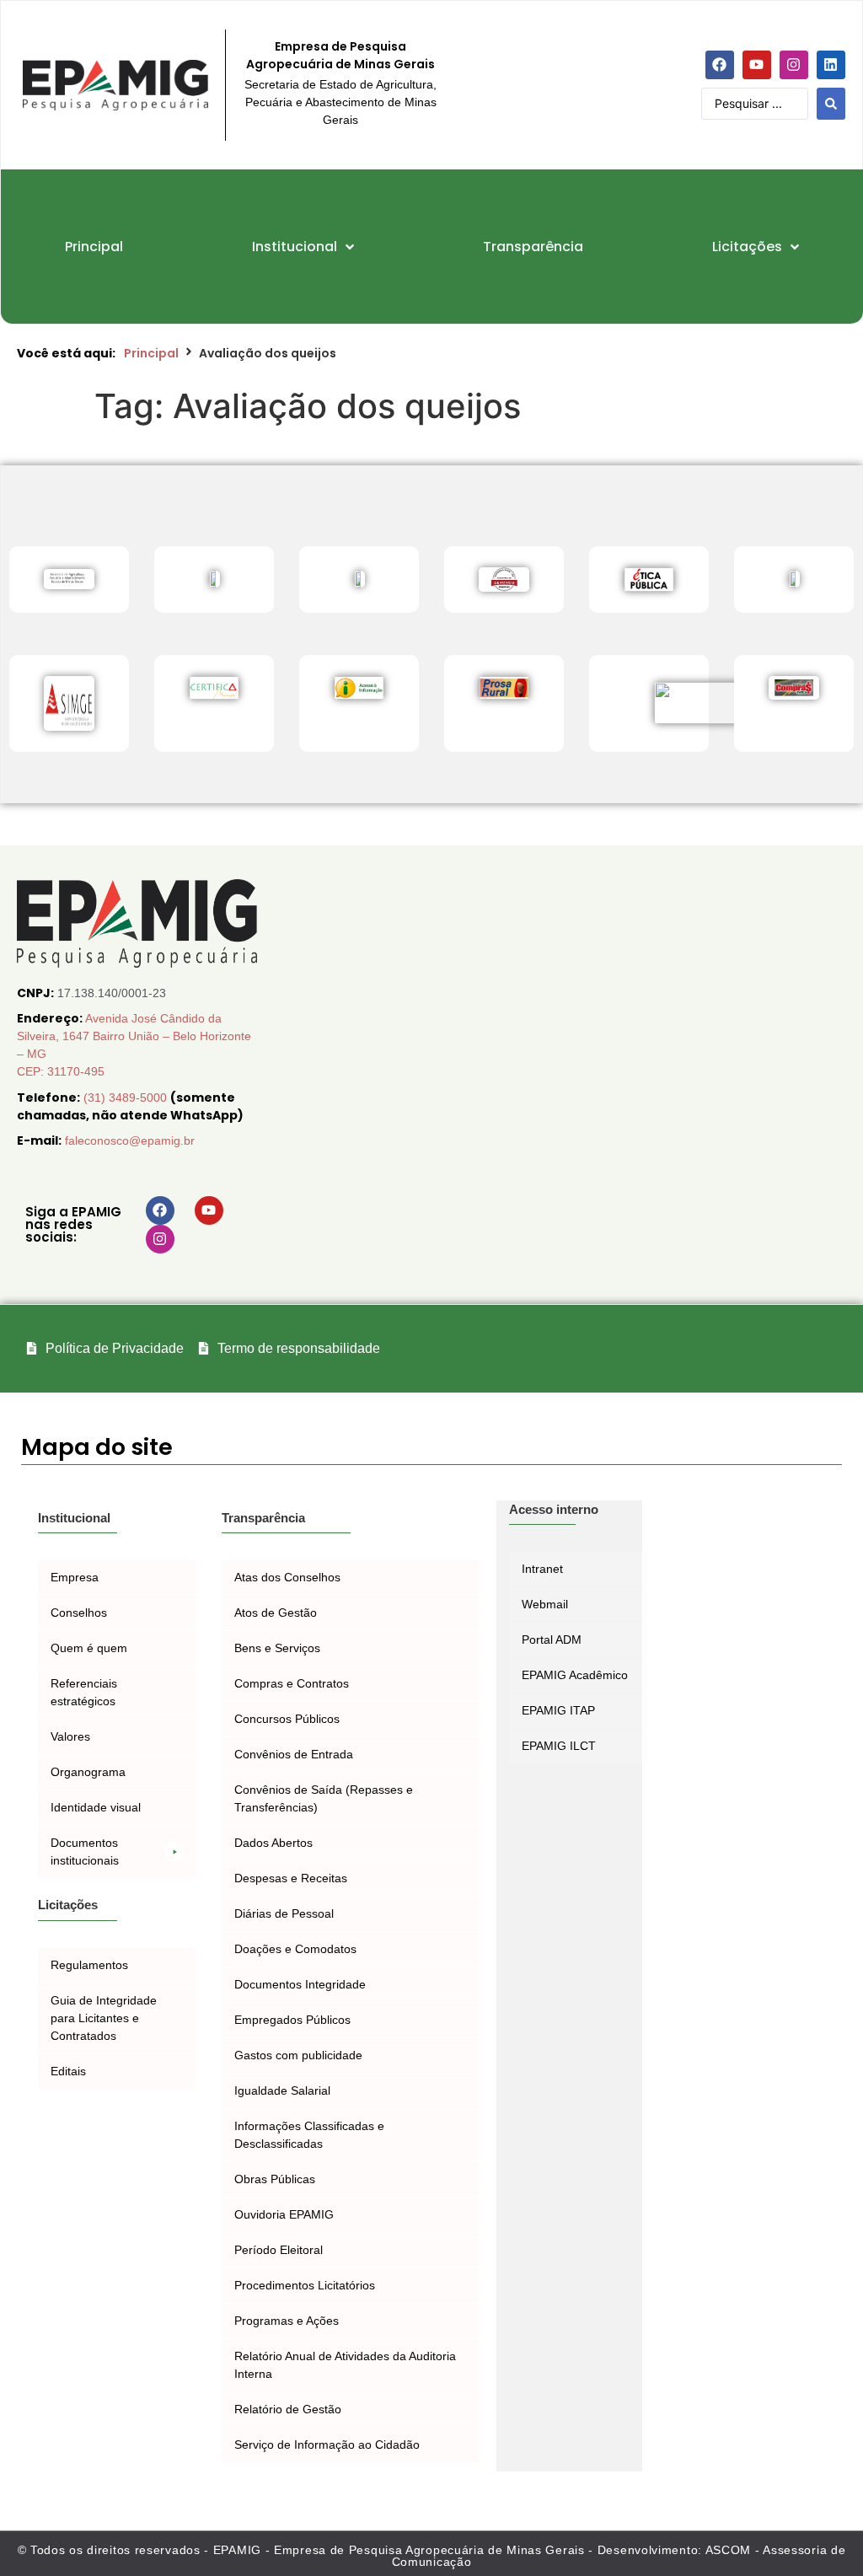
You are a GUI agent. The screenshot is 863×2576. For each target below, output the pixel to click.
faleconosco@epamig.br (130, 1140)
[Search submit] (831, 104)
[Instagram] (794, 65)
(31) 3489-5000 (127, 1097)
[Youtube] (757, 65)
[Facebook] (720, 65)
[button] (117, 1852)
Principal (151, 353)
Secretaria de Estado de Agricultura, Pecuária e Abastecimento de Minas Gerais (340, 102)
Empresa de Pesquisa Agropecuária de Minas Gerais (340, 55)
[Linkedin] (831, 65)
